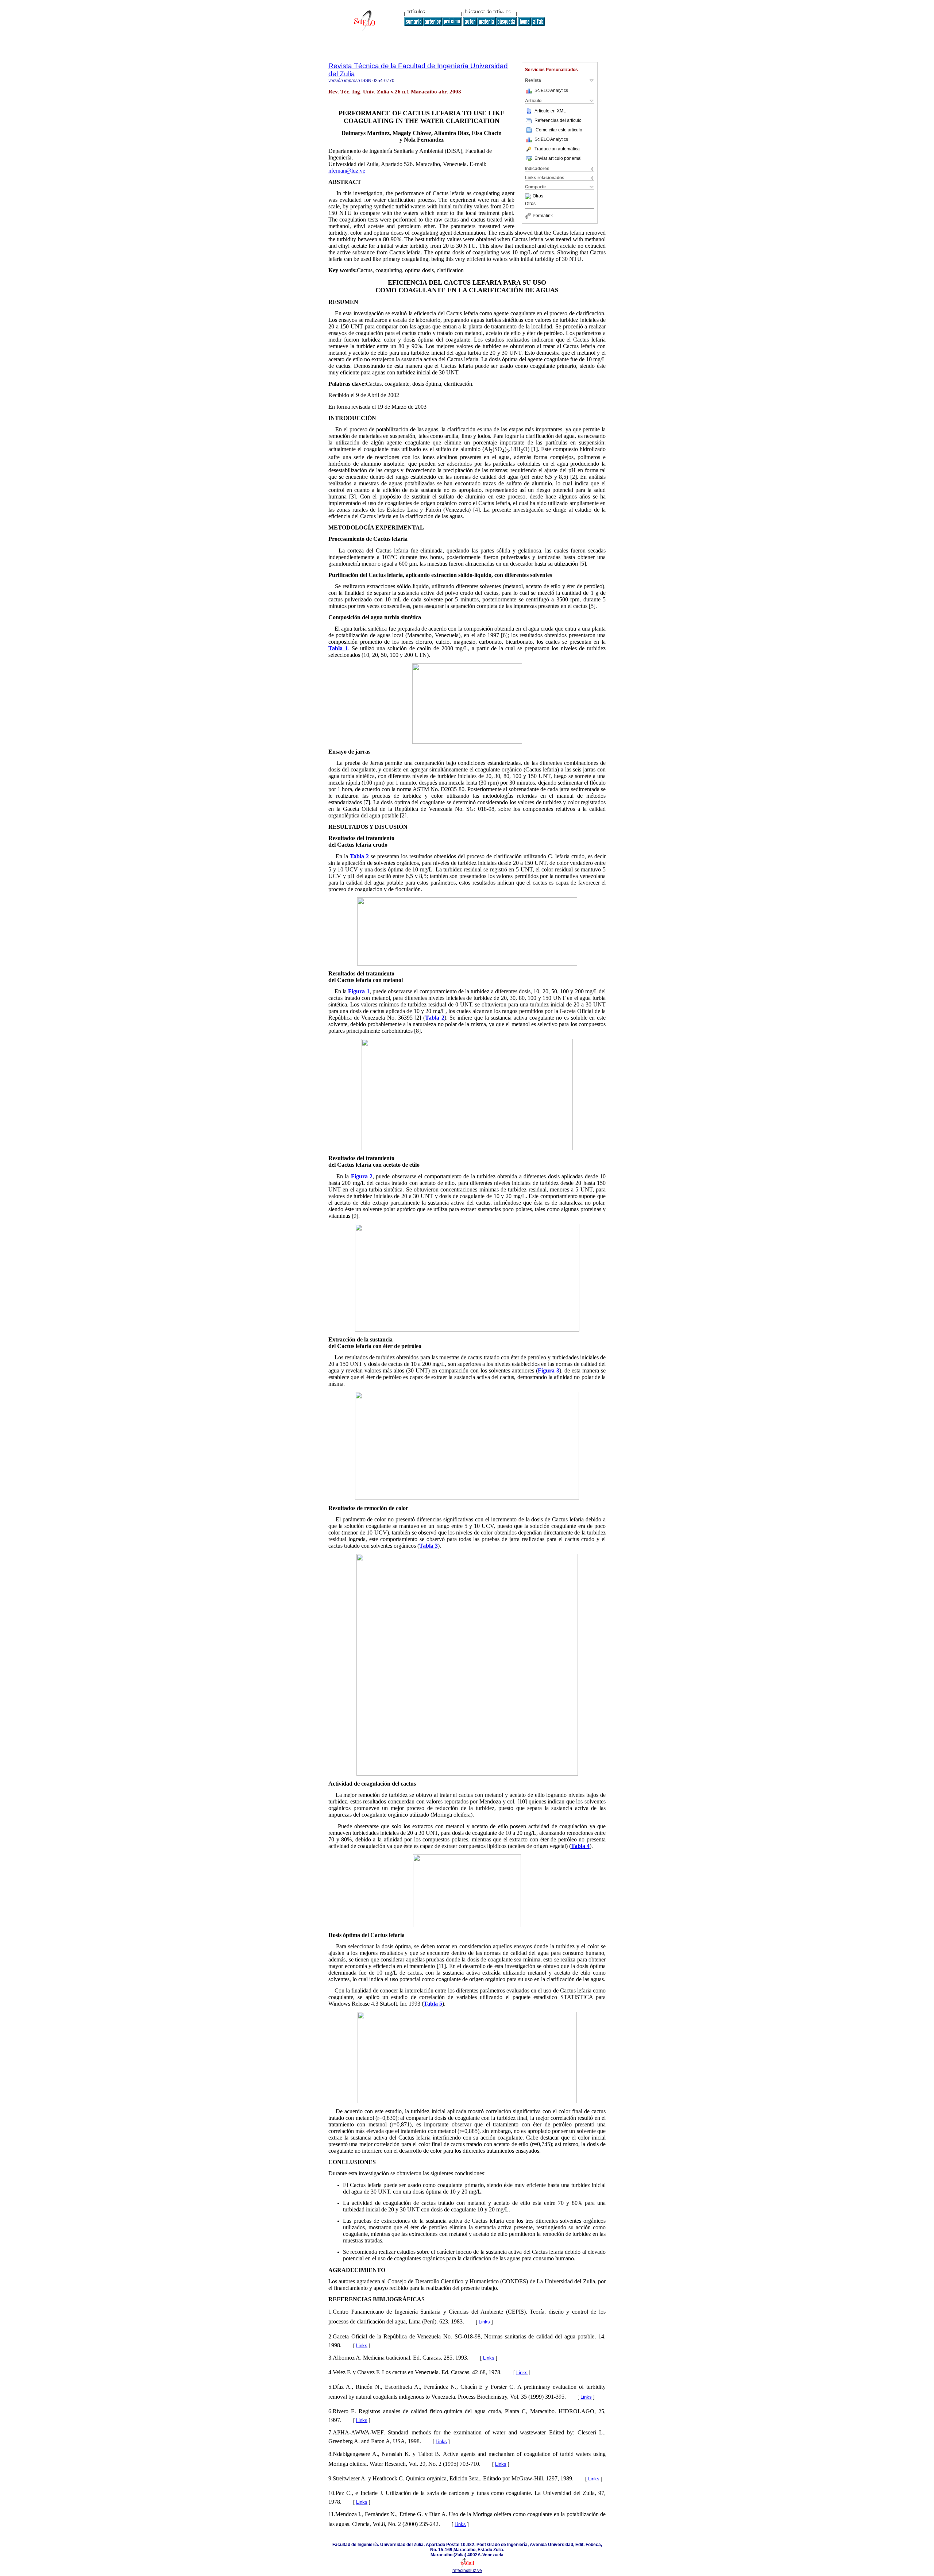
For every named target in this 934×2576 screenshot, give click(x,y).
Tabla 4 (580, 1846)
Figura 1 (359, 991)
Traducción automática (557, 149)
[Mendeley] (529, 196)
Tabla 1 (338, 648)
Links (484, 2322)
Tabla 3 (429, 1546)
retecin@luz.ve (467, 2571)
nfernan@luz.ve (347, 171)
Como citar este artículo (559, 130)
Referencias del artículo (558, 120)
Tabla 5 (433, 2004)
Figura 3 (549, 1370)
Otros (538, 196)
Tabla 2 (359, 856)
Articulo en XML (550, 111)
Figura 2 (362, 1176)
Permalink (543, 216)
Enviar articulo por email (559, 158)
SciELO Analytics (551, 91)
